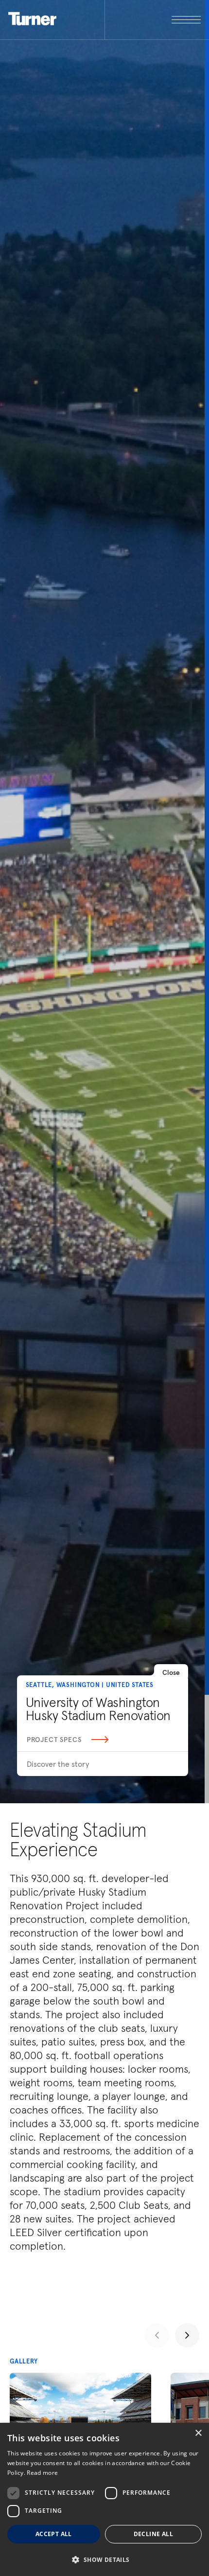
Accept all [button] (54, 2534)
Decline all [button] (153, 2534)
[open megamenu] (153, 20)
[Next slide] (187, 2335)
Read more (42, 2473)
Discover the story (58, 1764)
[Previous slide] (157, 2335)
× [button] (198, 2433)
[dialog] (104, 2499)
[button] (104, 2559)
